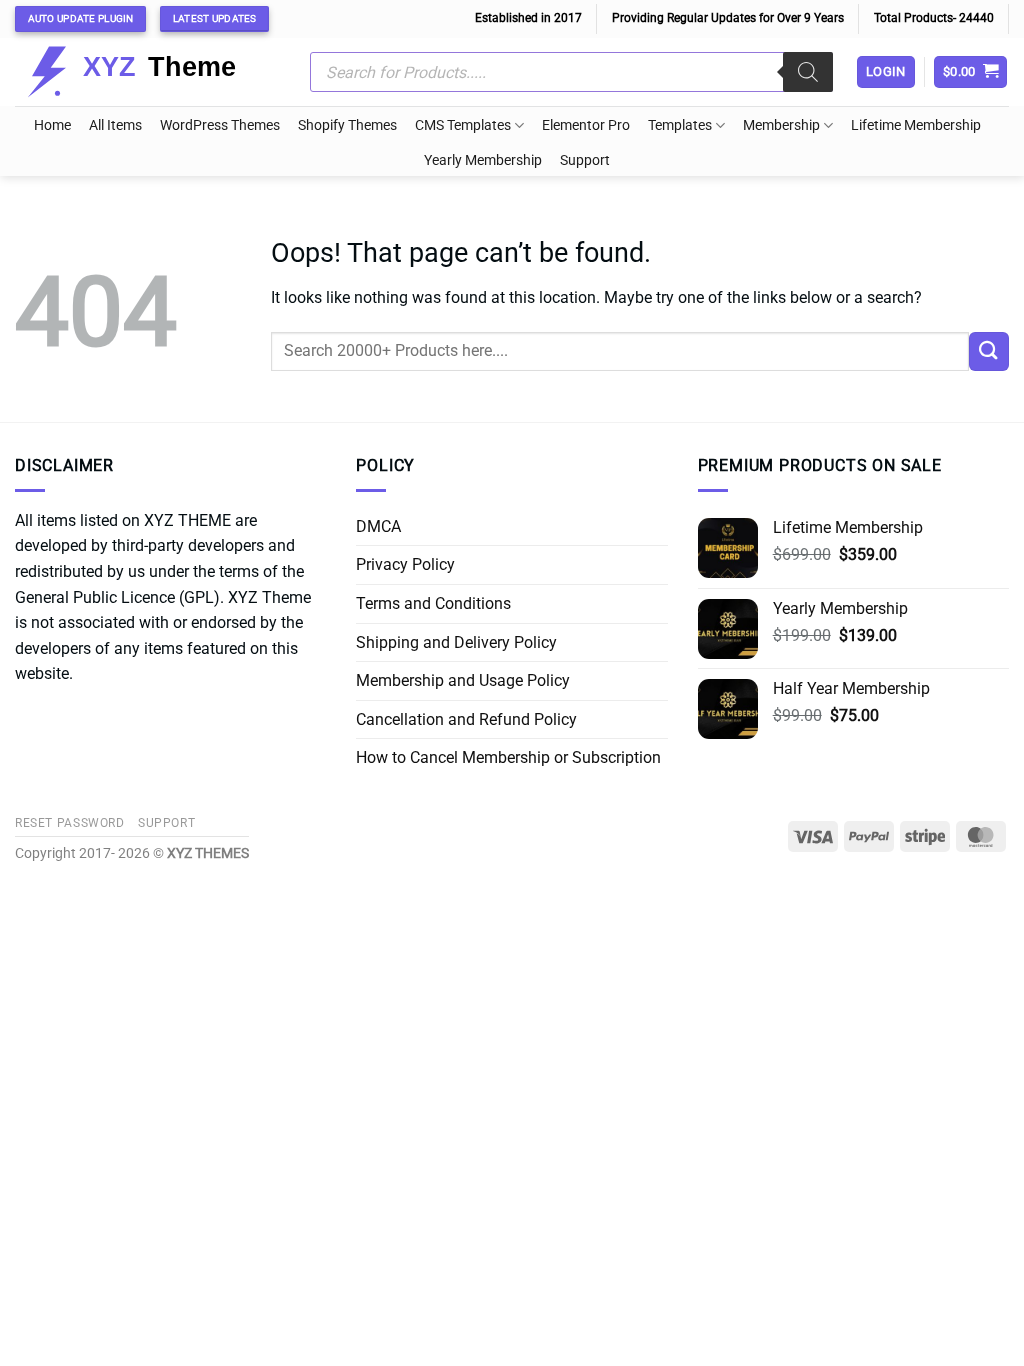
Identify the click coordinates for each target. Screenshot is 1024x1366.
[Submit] (989, 351)
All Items (115, 125)
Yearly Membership (483, 160)
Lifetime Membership (916, 125)
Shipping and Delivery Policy (456, 642)
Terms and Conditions (433, 603)
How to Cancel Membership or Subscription (508, 757)
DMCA (378, 526)
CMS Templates (463, 125)
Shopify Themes (347, 125)
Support (585, 160)
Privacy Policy (405, 564)
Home (52, 125)
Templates (680, 125)
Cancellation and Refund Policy (466, 719)
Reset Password (70, 823)
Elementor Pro (586, 125)
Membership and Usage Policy (463, 680)
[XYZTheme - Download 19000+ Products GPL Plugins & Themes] (147, 72)
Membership (781, 125)
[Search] (808, 72)
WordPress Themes (220, 125)
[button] (971, 72)
